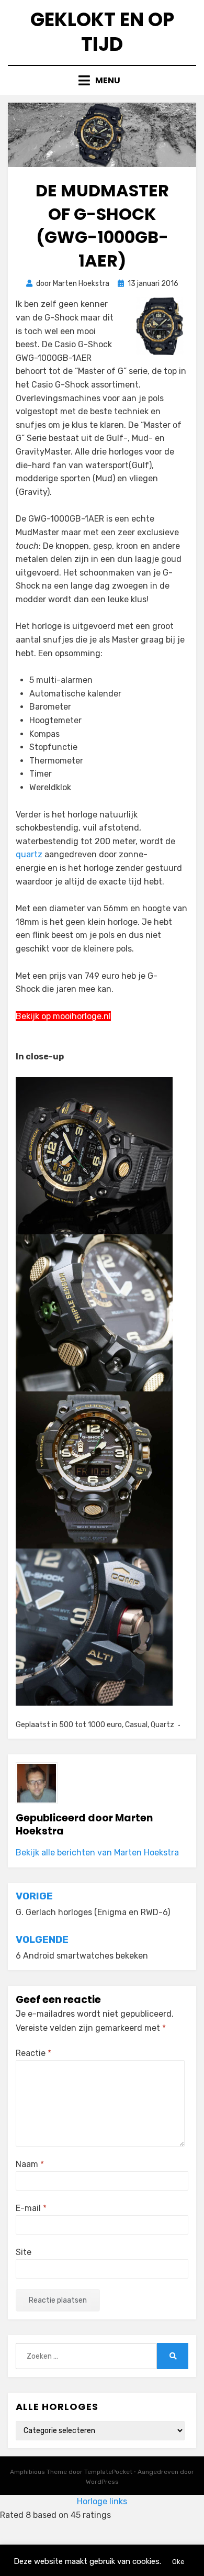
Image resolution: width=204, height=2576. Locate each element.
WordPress (102, 2482)
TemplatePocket (108, 2472)
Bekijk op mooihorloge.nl (63, 1016)
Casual (136, 1725)
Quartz (162, 1725)
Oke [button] (178, 2562)
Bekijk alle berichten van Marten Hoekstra (97, 1853)
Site (24, 2252)
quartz (29, 854)
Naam (30, 2164)
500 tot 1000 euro (90, 1725)
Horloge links (102, 2501)
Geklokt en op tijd (102, 32)
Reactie (33, 2053)
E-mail (31, 2208)
